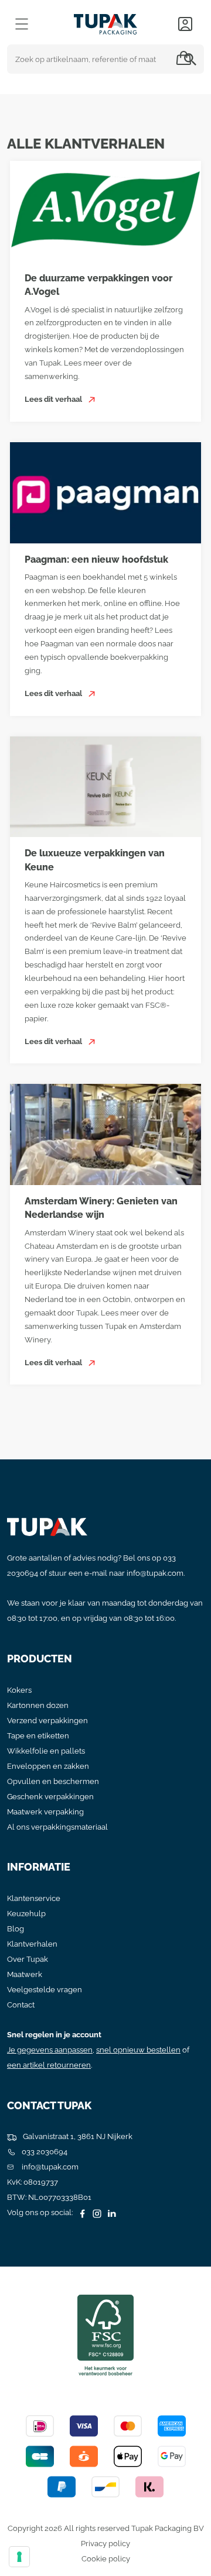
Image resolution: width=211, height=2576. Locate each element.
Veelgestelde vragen (45, 1990)
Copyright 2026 (35, 2528)
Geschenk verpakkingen (50, 1797)
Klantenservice (34, 1898)
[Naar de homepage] (105, 21)
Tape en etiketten (38, 1736)
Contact (21, 2005)
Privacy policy (105, 2544)
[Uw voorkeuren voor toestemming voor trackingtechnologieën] (19, 2557)
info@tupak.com (155, 1573)
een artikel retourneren (49, 2065)
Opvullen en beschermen (53, 1781)
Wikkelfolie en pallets (46, 1751)
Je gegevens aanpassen (50, 2050)
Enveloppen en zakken (48, 1766)
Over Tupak (28, 1959)
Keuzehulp (26, 1914)
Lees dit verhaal (54, 399)
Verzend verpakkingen (47, 1721)
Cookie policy (106, 2559)
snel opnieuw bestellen (138, 2050)
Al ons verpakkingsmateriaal (57, 1827)
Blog (16, 1929)
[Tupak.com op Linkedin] (110, 2212)
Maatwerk (25, 1974)
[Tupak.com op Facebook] (81, 2212)
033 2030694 (44, 2152)
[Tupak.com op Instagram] (96, 2212)
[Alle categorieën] (22, 24)
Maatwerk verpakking (45, 1812)
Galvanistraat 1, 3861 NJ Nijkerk (77, 2136)
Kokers (19, 1690)
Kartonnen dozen (38, 1705)
